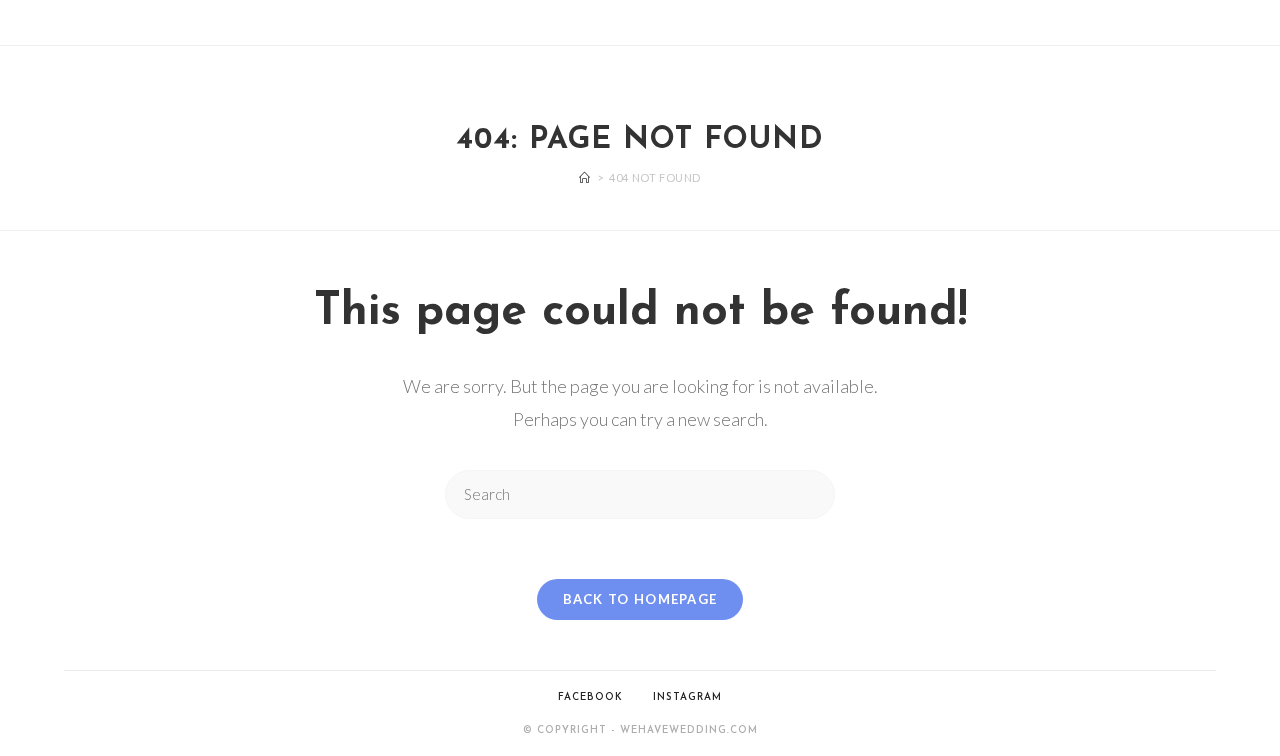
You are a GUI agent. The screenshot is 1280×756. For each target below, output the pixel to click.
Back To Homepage (640, 599)
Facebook (590, 697)
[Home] (585, 177)
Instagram (687, 697)
